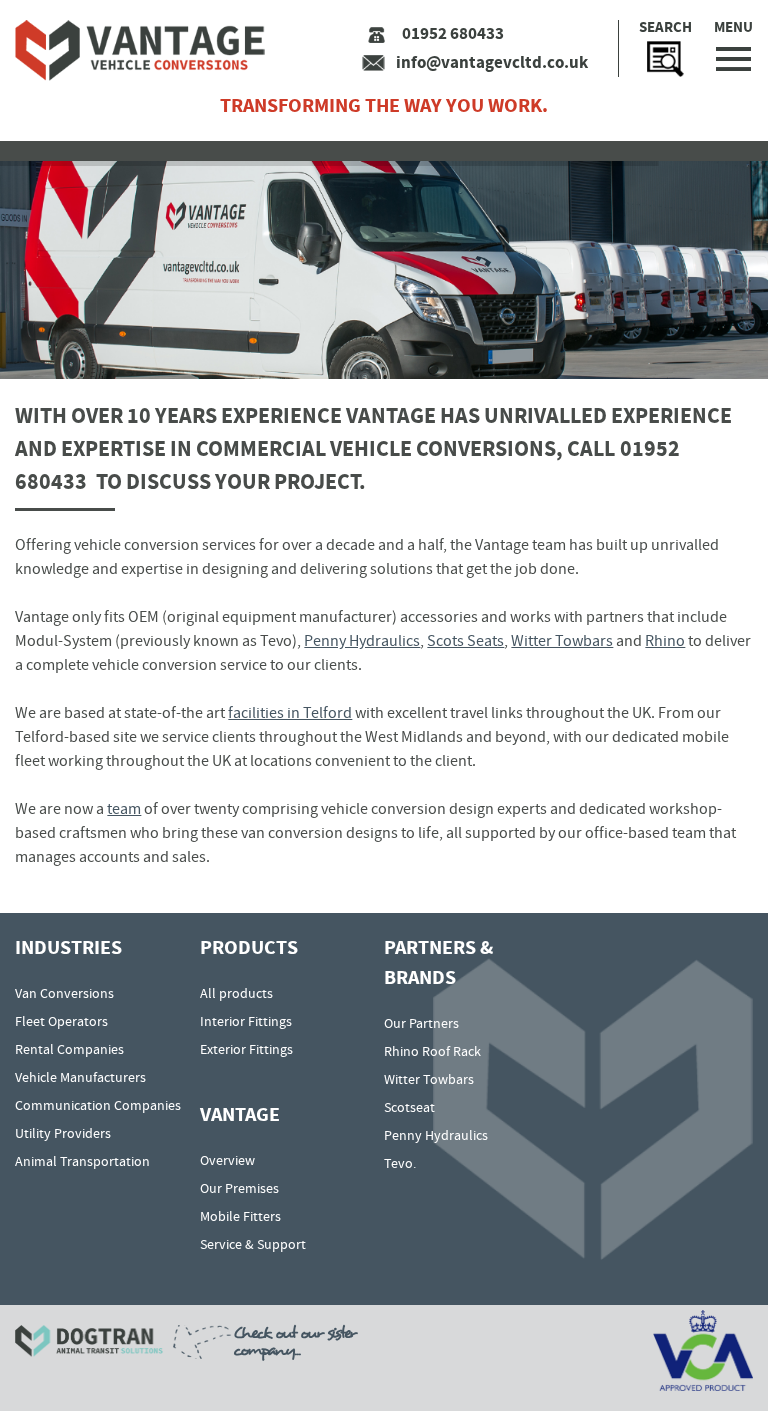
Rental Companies (69, 1049)
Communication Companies (98, 1105)
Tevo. (400, 1163)
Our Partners (421, 1023)
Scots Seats (465, 641)
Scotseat (409, 1107)
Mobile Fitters (240, 1216)
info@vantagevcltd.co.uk (492, 62)
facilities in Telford (290, 713)
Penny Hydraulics (362, 641)
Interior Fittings (246, 1021)
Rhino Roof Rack (432, 1051)
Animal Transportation (82, 1161)
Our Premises (239, 1188)
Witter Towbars (562, 641)
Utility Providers (63, 1133)
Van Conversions (64, 993)
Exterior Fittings (246, 1049)
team (124, 809)
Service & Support (253, 1244)
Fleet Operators (61, 1021)
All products (236, 993)
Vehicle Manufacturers (80, 1077)
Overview (227, 1160)
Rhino (665, 641)
